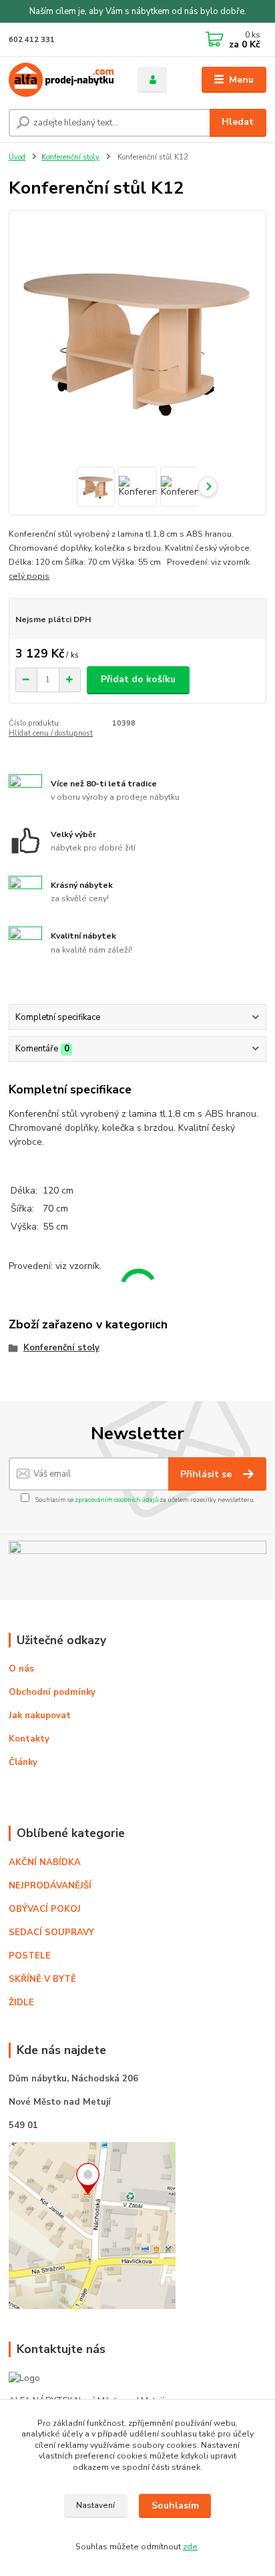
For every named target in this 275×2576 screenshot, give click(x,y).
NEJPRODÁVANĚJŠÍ (50, 1886)
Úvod (17, 157)
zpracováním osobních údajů (116, 1500)
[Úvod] (62, 80)
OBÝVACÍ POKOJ (45, 1909)
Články (23, 1762)
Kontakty (29, 1739)
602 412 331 (32, 40)
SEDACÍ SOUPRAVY (51, 1933)
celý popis (29, 576)
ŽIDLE (21, 2003)
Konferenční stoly (70, 157)
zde (190, 2547)
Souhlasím (175, 2506)
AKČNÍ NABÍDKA (45, 1862)
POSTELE (30, 1956)
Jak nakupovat (40, 1716)
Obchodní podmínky (52, 1692)
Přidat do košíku (138, 679)
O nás (21, 1669)
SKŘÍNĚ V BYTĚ (44, 1979)
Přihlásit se (207, 1474)
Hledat (238, 122)
